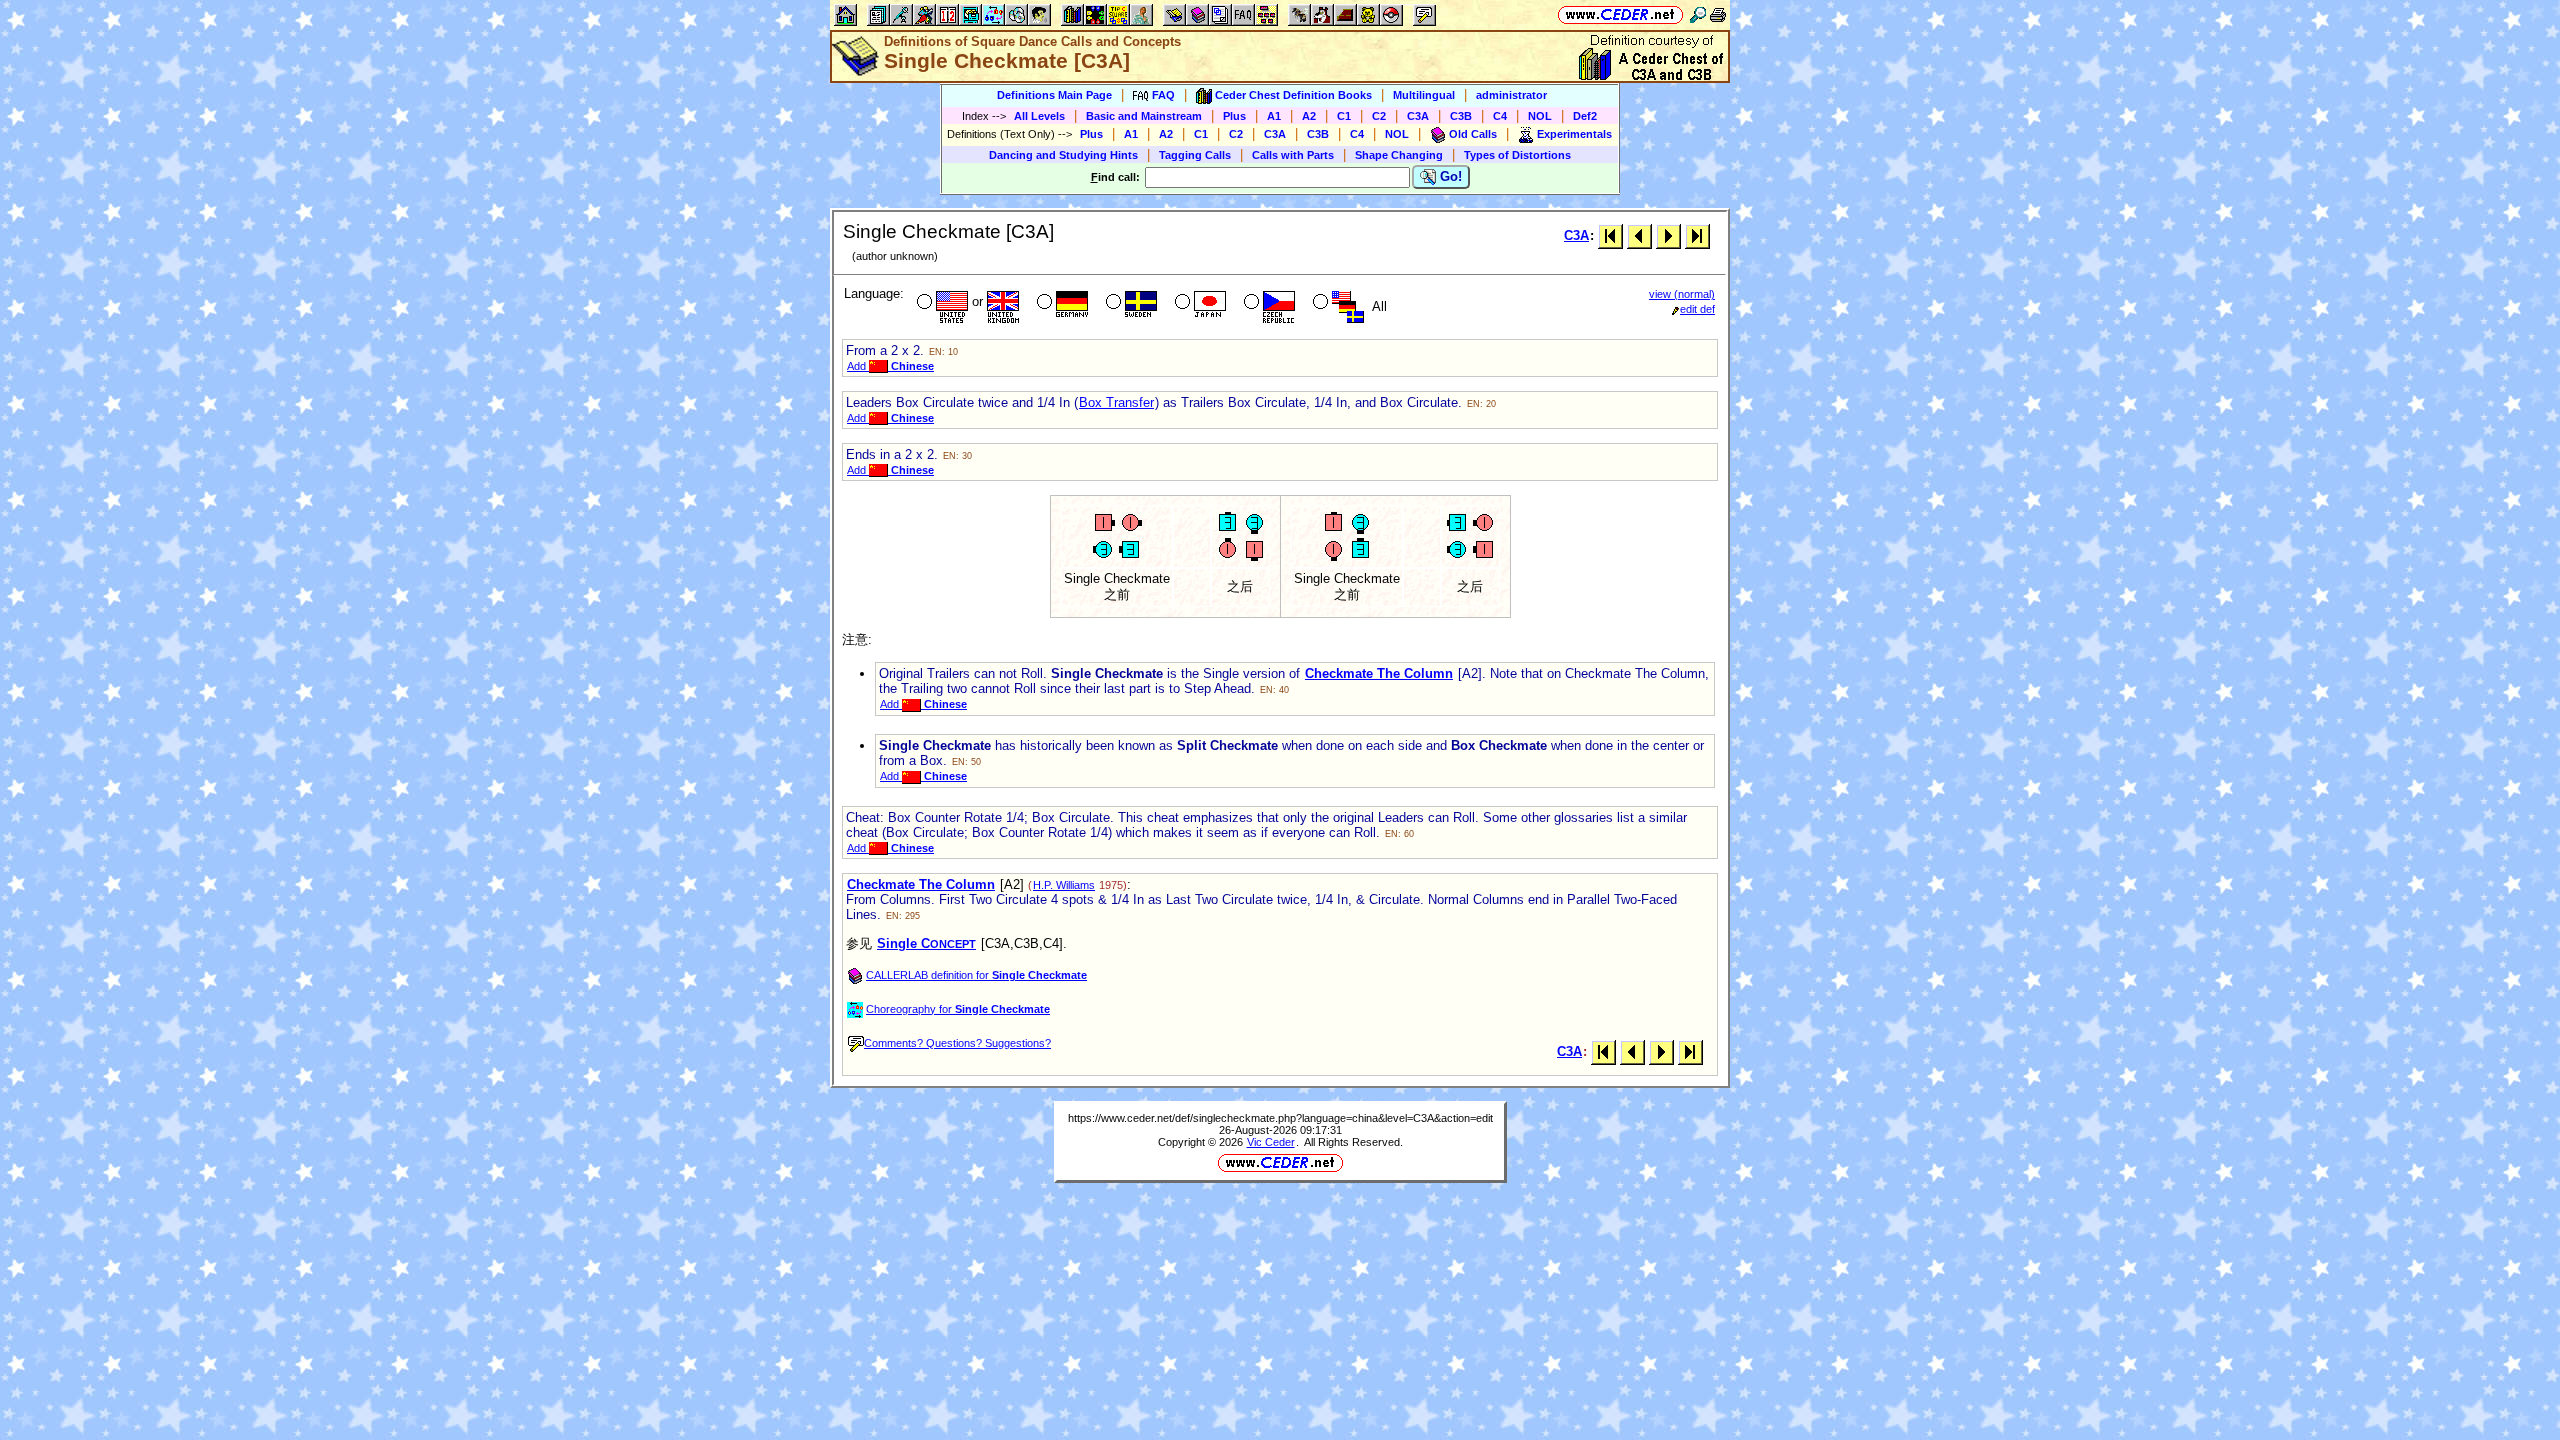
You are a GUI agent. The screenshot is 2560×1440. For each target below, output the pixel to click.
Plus (1234, 116)
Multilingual (1424, 95)
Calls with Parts (1293, 155)
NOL (1540, 116)
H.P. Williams (1064, 885)
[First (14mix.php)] (1610, 235)
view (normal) (1682, 294)
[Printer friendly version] (1718, 14)
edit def (1697, 309)
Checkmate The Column (1379, 673)
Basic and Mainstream (1144, 116)
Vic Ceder (1271, 1142)
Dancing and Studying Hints (1063, 155)
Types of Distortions (1517, 155)
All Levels (1039, 116)
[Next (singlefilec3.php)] (1668, 235)
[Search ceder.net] (1698, 14)
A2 (1309, 116)
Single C (926, 943)
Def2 (1585, 116)
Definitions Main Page (1054, 95)
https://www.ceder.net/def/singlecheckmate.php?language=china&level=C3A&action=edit (1280, 1118)
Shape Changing (1399, 155)
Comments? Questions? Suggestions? (957, 1043)
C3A (1418, 116)
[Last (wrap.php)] (1697, 235)
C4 (1500, 116)
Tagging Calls (1195, 155)
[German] (1060, 304)
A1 (1274, 116)
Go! (1449, 176)
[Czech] (1267, 304)
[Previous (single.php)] (1639, 235)
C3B (1461, 116)
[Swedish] (1129, 304)
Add (890, 366)
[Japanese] (1198, 304)
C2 (1379, 116)
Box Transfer (1116, 402)
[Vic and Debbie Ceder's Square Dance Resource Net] (1620, 14)
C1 (1344, 116)
